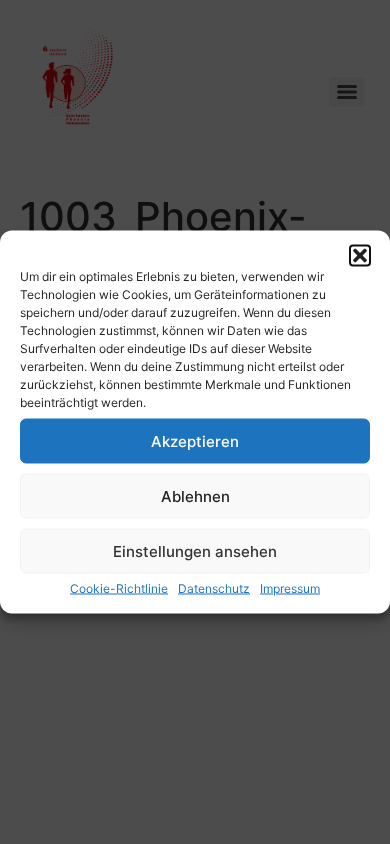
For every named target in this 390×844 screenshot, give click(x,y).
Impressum (290, 588)
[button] (360, 256)
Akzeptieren (195, 440)
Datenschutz (214, 588)
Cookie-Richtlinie (119, 588)
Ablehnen (195, 495)
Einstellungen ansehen (195, 550)
